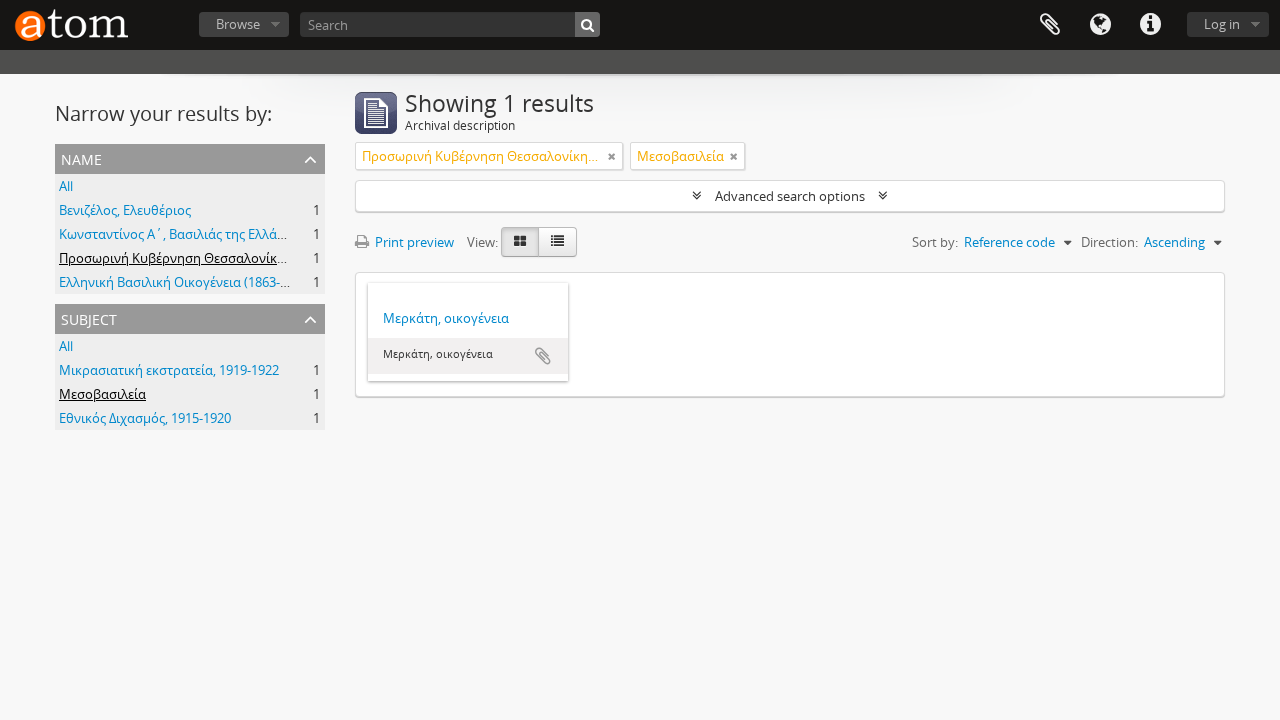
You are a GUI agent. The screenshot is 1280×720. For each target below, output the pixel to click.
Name (81, 157)
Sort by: (935, 242)
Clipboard (1050, 25)
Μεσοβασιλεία (102, 394)
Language (1100, 25)
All (66, 186)
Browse (238, 24)
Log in (1222, 24)
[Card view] (520, 242)
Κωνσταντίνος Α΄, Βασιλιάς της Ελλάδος (179, 234)
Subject (89, 317)
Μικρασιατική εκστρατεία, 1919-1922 (169, 370)
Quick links (1150, 25)
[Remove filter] (612, 156)
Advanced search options (790, 196)
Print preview (413, 242)
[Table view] (557, 242)
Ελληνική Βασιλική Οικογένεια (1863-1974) (185, 282)
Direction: (1109, 242)
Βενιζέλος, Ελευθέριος (125, 210)
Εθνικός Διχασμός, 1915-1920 (145, 418)
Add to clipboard (543, 356)
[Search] (587, 24)
